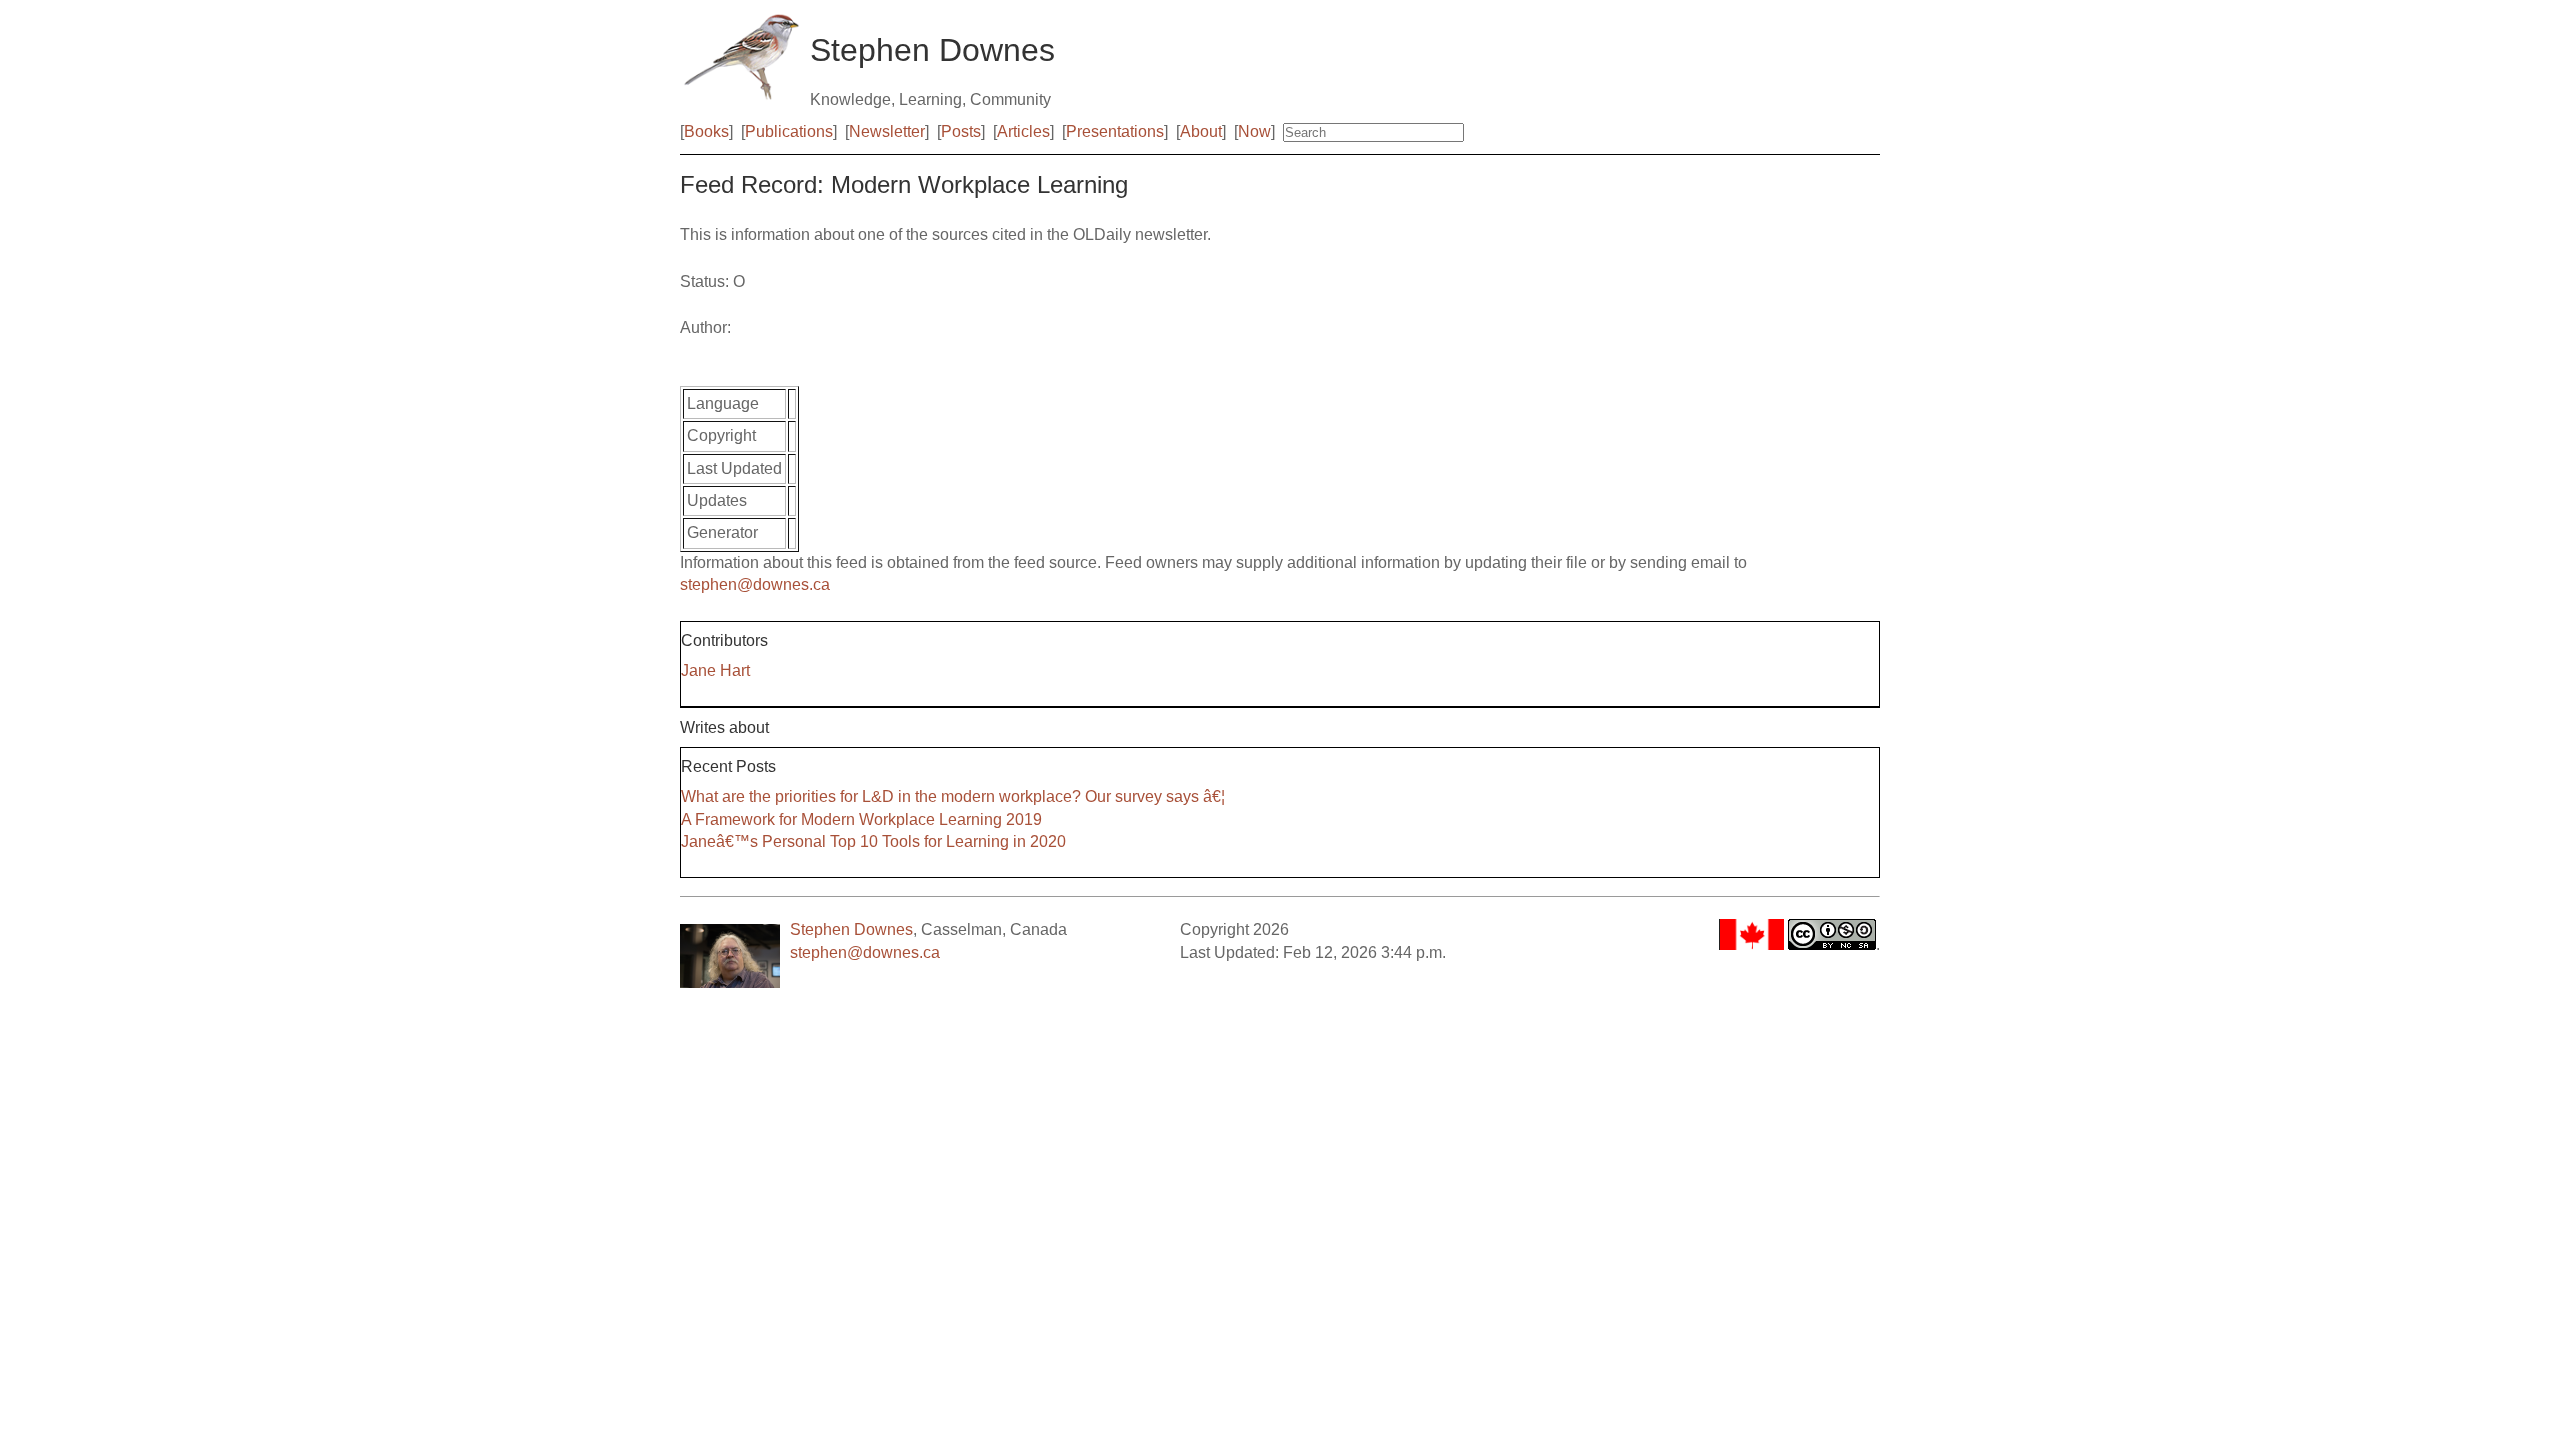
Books (706, 131)
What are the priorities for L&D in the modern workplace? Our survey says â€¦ (953, 796)
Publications (789, 131)
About (1201, 131)
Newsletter (887, 131)
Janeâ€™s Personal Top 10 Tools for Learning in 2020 (873, 841)
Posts (961, 131)
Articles (1023, 131)
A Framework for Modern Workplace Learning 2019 (861, 819)
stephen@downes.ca (755, 584)
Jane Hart (715, 670)
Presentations (1115, 131)
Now (1254, 131)
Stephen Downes (851, 929)
